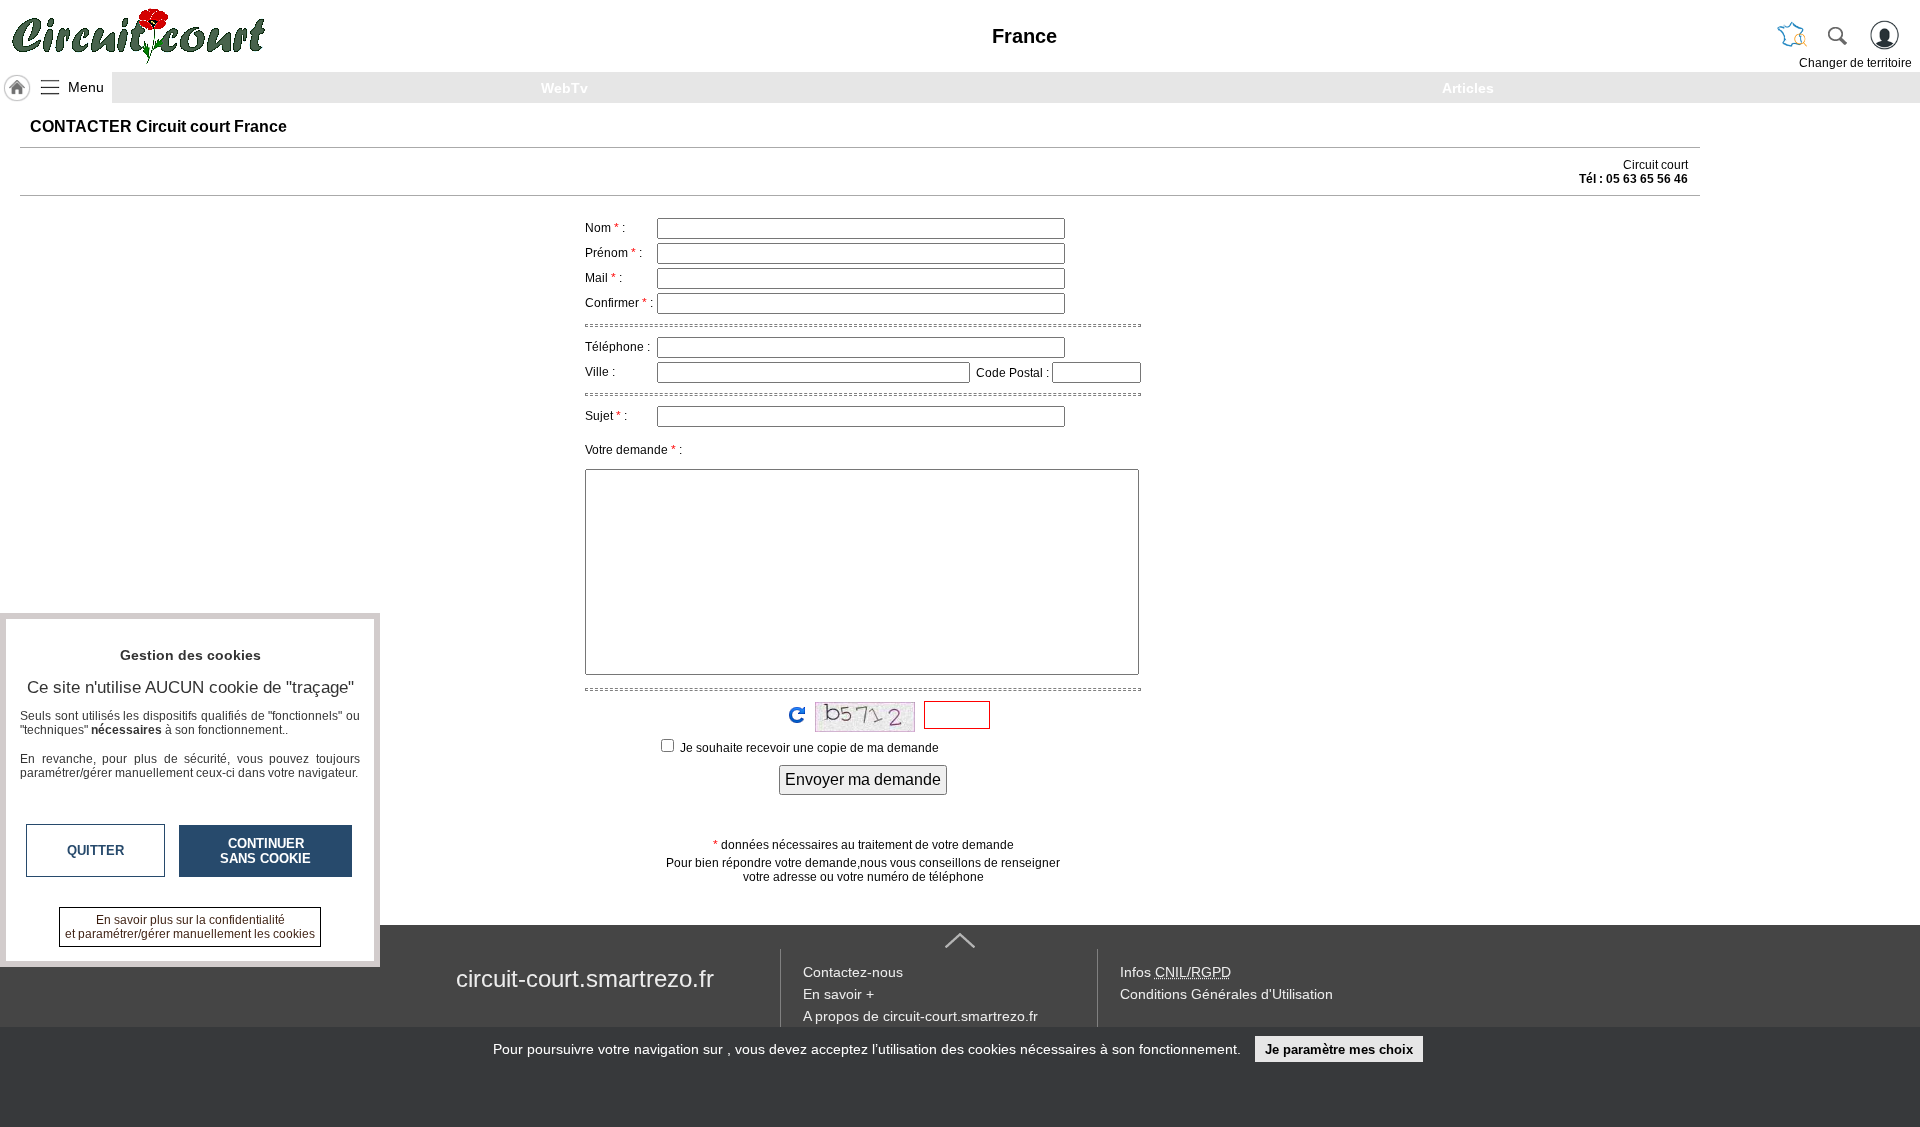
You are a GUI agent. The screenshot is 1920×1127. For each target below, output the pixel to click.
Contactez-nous (853, 972)
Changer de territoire (1855, 63)
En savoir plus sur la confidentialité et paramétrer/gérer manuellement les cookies (190, 927)
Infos (1175, 972)
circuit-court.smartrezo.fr (585, 978)
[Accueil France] (17, 88)
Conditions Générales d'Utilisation (1226, 994)
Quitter (95, 850)
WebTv (564, 88)
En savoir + (838, 994)
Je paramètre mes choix (1339, 1049)
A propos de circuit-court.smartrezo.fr (920, 1016)
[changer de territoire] (1792, 35)
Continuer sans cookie (265, 851)
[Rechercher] (1837, 35)
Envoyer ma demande (863, 779)
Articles (1468, 88)
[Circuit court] (138, 36)
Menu (86, 87)
